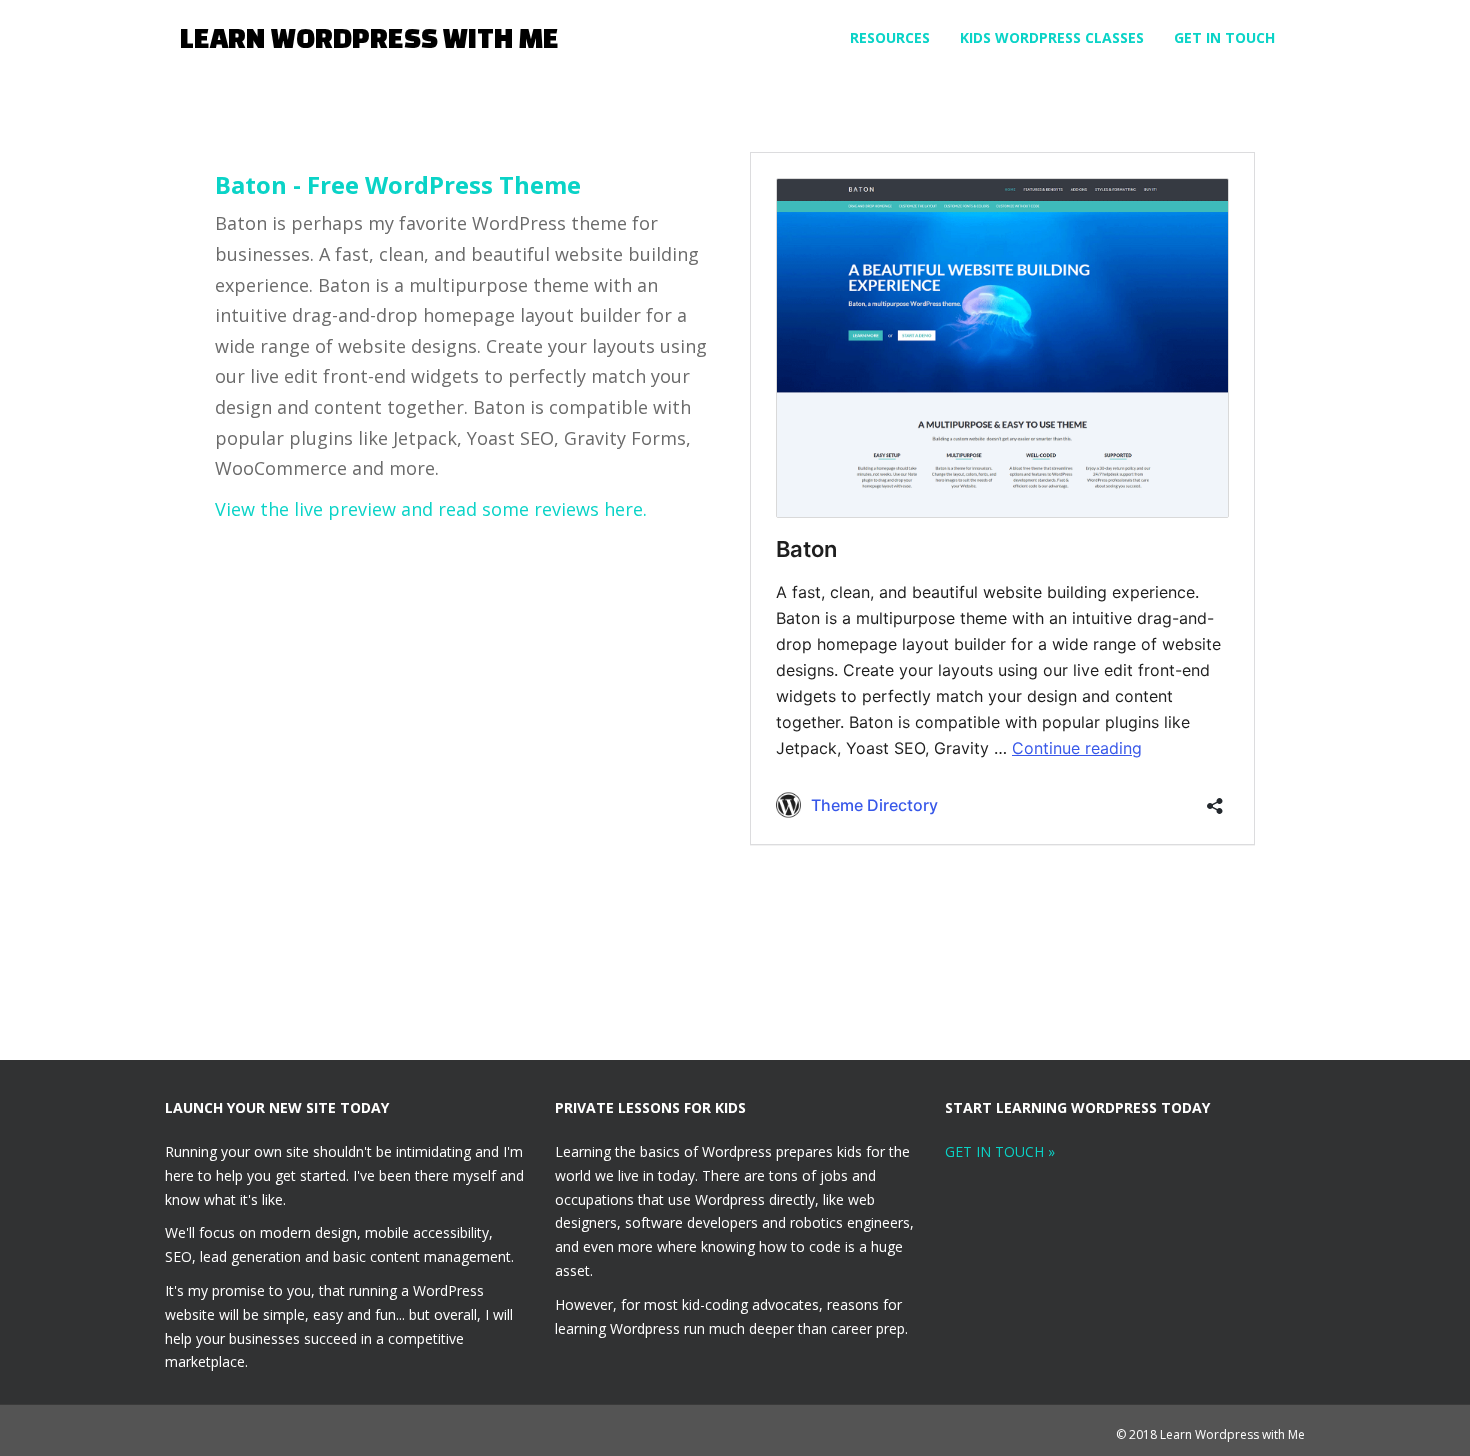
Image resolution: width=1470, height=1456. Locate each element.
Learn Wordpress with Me (369, 37)
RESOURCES (890, 37)
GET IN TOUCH (1224, 37)
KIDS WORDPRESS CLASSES (1052, 37)
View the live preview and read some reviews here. (431, 509)
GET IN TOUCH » (1000, 1151)
